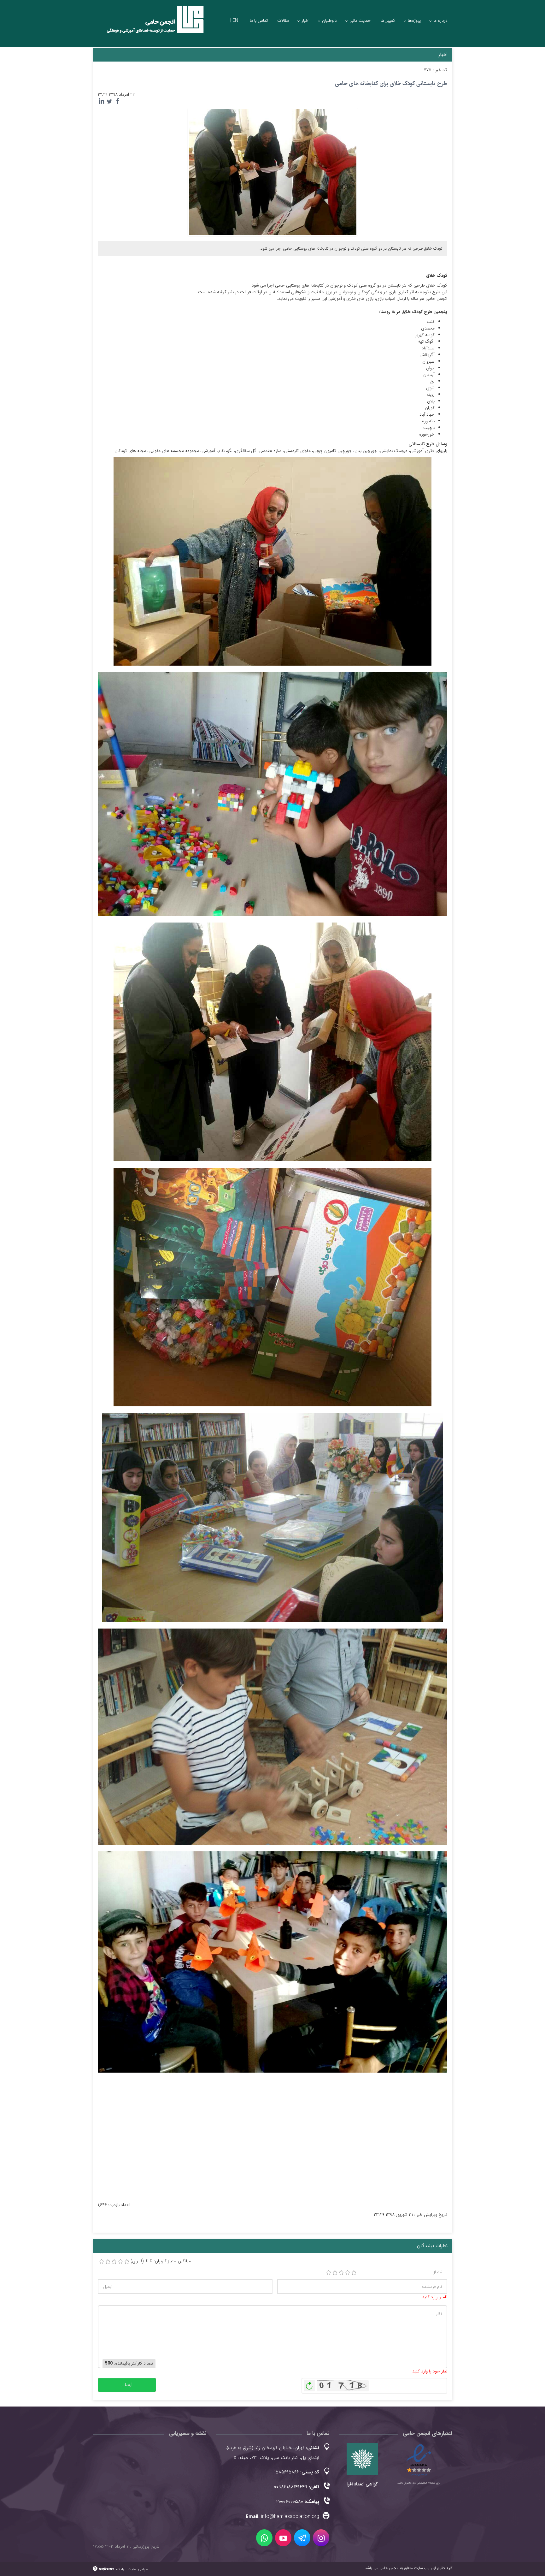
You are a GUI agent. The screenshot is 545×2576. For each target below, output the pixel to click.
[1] (329, 2273)
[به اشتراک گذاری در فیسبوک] (118, 101)
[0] (102, 2262)
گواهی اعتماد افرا (362, 2484)
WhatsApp (264, 2538)
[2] (335, 2273)
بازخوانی (309, 2384)
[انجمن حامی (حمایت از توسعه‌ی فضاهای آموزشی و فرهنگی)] (149, 25)
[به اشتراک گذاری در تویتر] (109, 101)
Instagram (321, 2538)
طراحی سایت (138, 2569)
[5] (354, 2273)
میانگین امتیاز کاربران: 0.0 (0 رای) (161, 2261)
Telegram (302, 2538)
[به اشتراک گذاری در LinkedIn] (101, 101)
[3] (341, 2273)
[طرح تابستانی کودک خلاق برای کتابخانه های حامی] (273, 172)
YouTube (283, 2538)
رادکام (120, 2569)
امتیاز (438, 2272)
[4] (348, 2273)
